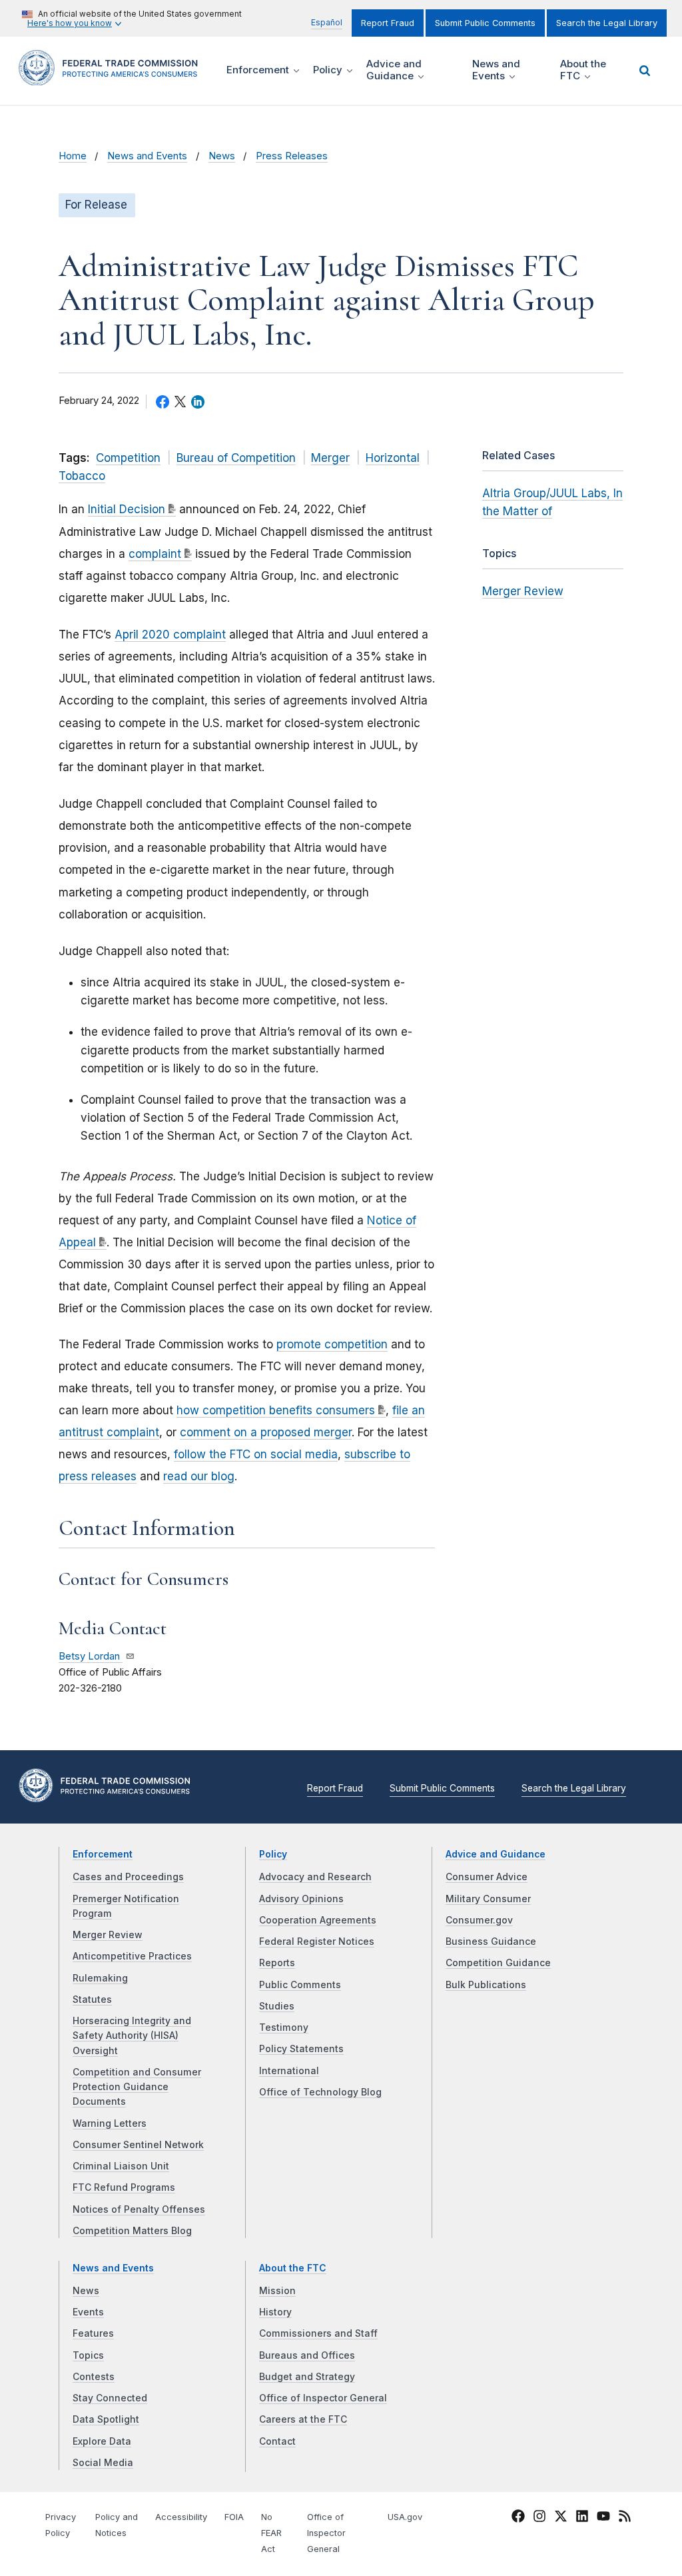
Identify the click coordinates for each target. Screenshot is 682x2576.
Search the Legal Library (607, 23)
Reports (277, 1963)
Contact (277, 2441)
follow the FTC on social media (256, 1454)
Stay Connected (110, 2398)
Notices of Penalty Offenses (139, 2209)
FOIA (234, 2517)
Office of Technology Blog (320, 2092)
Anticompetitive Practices (132, 1956)
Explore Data (102, 2441)
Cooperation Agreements (318, 1920)
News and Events (147, 156)
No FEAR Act (271, 2533)
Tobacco (82, 476)
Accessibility (181, 2517)
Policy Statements (301, 2049)
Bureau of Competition (236, 458)
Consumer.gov (479, 1920)
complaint (155, 554)
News (222, 156)
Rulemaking (100, 1978)
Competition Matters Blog (132, 2231)
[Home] (113, 78)
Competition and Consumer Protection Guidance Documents (137, 2087)
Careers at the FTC (303, 2419)
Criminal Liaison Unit (121, 2166)
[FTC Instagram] (539, 2519)
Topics (88, 2355)
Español (327, 22)
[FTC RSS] (625, 2519)
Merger (330, 458)
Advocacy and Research (315, 1877)
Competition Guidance (498, 1963)
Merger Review (523, 591)
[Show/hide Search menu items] (645, 71)
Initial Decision (127, 509)
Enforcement (103, 1854)
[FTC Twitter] (561, 2516)
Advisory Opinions (301, 1899)
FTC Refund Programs (124, 2187)
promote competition (332, 1344)
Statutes (92, 1999)
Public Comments (300, 1985)
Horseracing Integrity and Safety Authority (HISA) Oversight (132, 2036)
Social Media (103, 2463)
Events (88, 2312)
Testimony (284, 2027)
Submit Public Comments (485, 23)
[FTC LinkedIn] (582, 2519)
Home (73, 156)
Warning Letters (110, 2123)
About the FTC (293, 2268)
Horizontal (393, 458)
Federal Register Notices (317, 1941)
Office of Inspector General (323, 2398)
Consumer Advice (487, 1877)
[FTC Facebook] (518, 2519)
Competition (128, 458)
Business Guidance (491, 1941)
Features (93, 2333)
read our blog (199, 1476)
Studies (277, 2006)
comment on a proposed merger (266, 1432)
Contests (94, 2377)
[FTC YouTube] (603, 2519)
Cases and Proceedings (128, 1877)
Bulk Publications (486, 1985)
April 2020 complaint (170, 635)
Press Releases (292, 156)
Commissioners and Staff (318, 2333)
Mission (277, 2291)
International (289, 2071)
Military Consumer (488, 1899)
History (275, 2312)
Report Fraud (388, 23)
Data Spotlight (106, 2419)
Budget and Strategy (307, 2377)
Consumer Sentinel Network (138, 2145)
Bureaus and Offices (307, 2355)
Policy (273, 1854)
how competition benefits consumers (276, 1410)
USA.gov (405, 2517)
